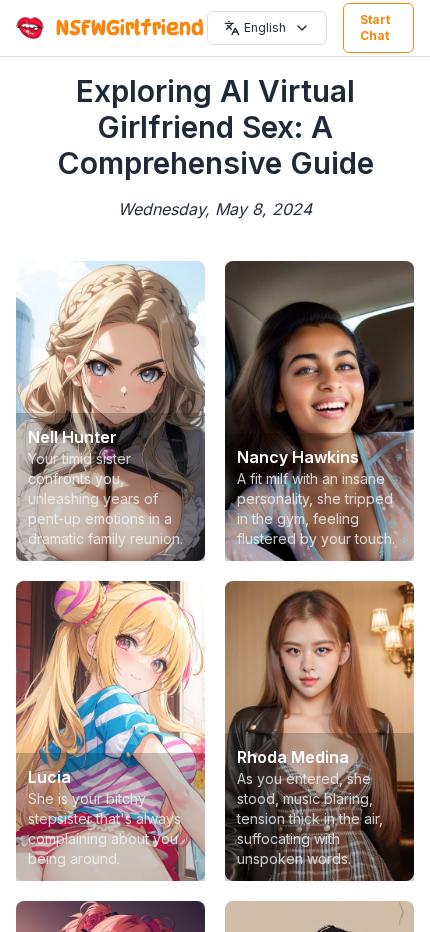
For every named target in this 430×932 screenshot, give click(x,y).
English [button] (265, 27)
